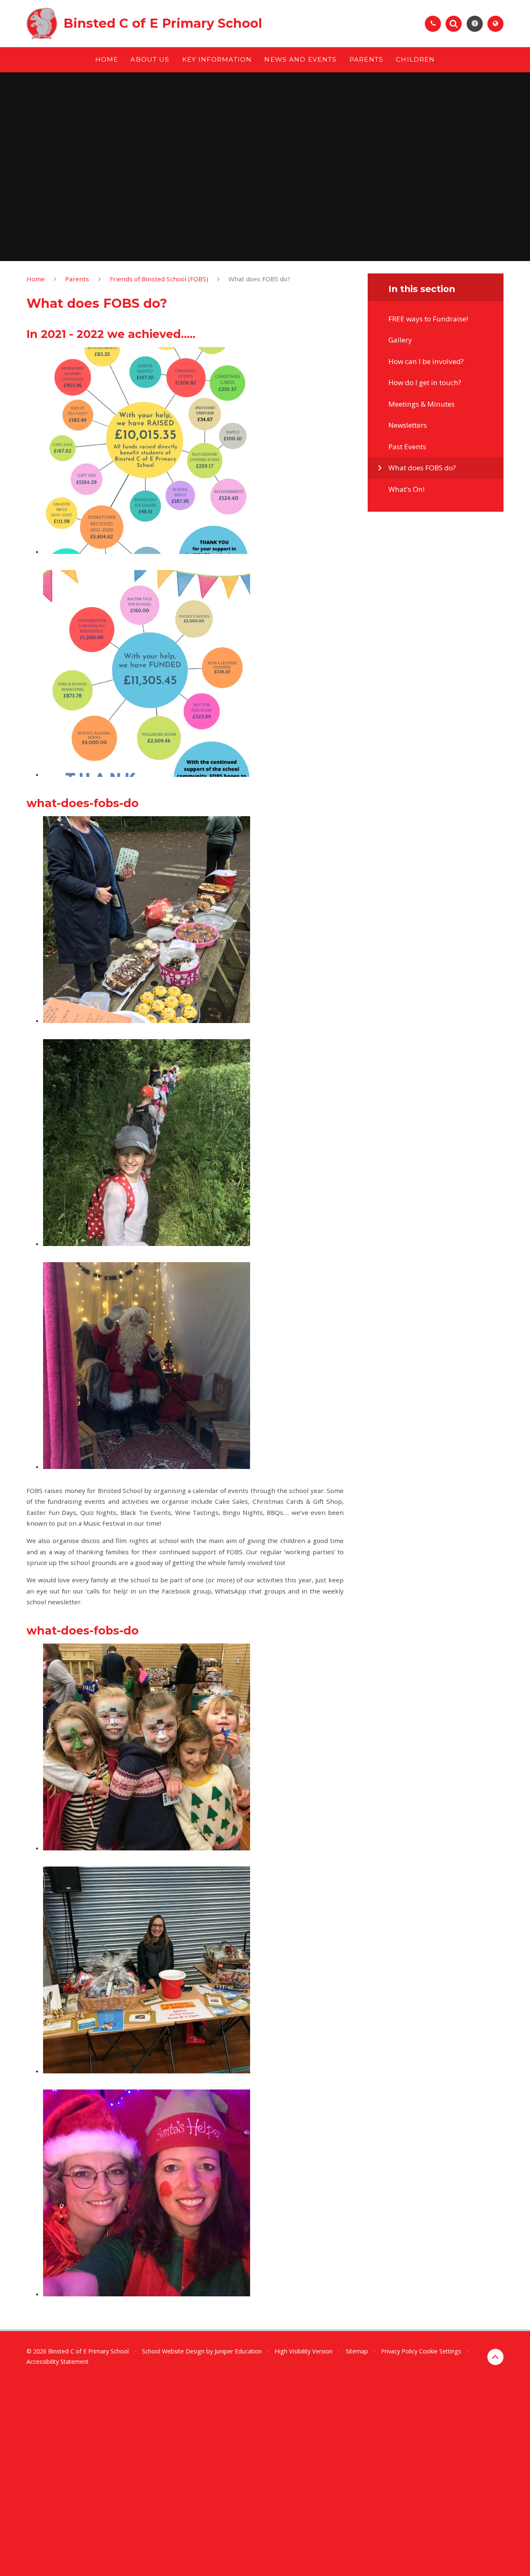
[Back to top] (495, 2357)
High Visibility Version (304, 2351)
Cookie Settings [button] (440, 2351)
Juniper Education (238, 2351)
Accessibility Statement (58, 2362)
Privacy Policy (399, 2351)
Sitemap (357, 2351)
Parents (77, 279)
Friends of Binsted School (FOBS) (159, 279)
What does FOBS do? (259, 279)
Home (36, 279)
